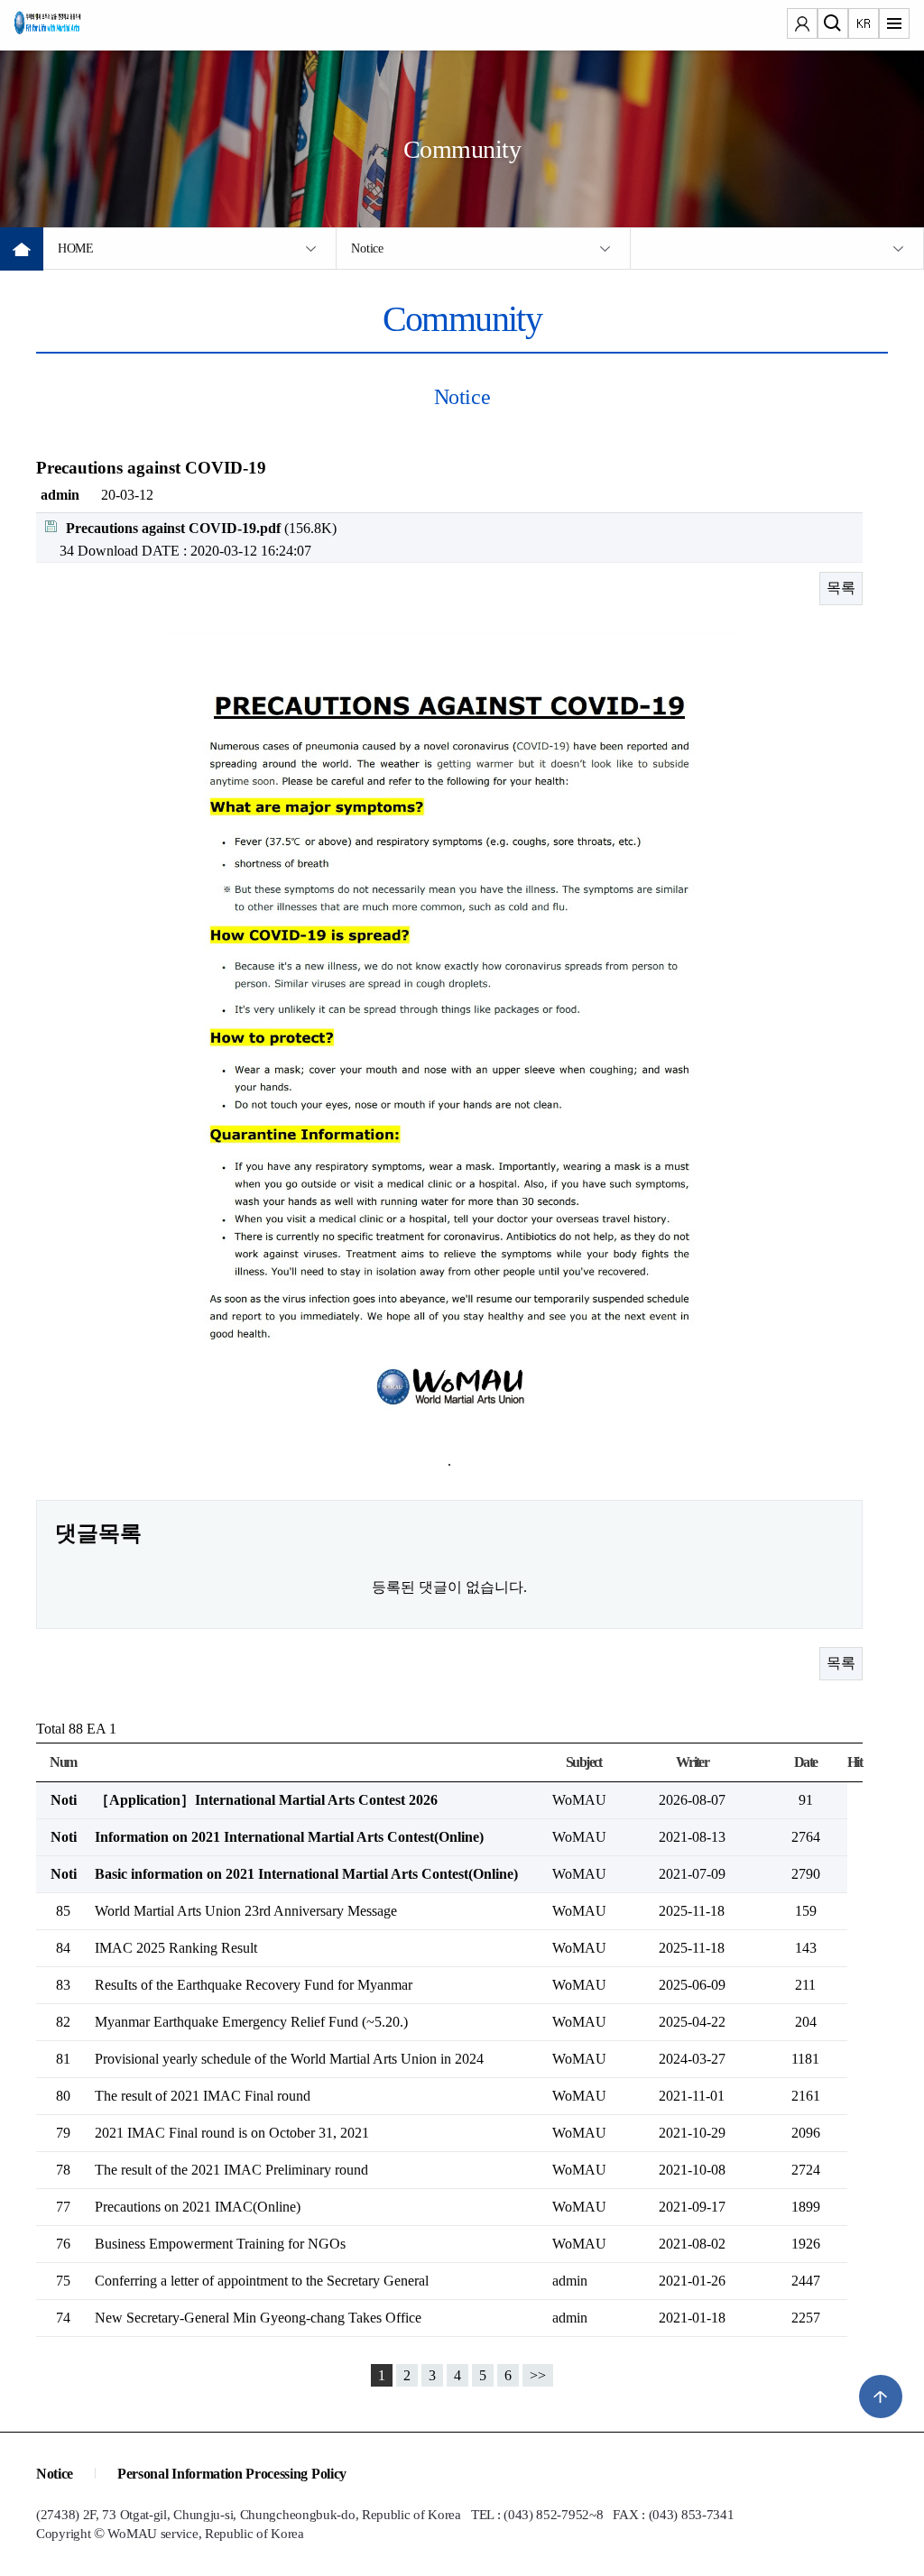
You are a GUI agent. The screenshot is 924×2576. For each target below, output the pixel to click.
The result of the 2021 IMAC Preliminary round (231, 2170)
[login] (802, 25)
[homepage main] (69, 27)
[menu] (894, 25)
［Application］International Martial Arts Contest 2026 (266, 1800)
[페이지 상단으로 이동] (881, 2397)
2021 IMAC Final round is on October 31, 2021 (232, 2133)
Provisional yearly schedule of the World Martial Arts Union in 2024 (289, 2059)
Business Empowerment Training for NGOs (220, 2244)
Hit (855, 1762)
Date (806, 1762)
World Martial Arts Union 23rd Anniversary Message (246, 1911)
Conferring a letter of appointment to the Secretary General (262, 2281)
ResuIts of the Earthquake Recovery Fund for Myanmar (254, 1985)
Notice (367, 248)
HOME (76, 248)
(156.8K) (201, 528)
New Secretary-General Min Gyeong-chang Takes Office (258, 2318)
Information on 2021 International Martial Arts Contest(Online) (289, 1837)
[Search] (833, 25)
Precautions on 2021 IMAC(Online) (198, 2207)
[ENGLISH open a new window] (864, 25)
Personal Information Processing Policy (232, 2474)
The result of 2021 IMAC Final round (203, 2096)
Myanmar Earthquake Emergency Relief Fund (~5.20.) (251, 2022)
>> (538, 2375)
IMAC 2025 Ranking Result (176, 1948)
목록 (841, 588)
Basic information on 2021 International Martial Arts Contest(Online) (306, 1874)
